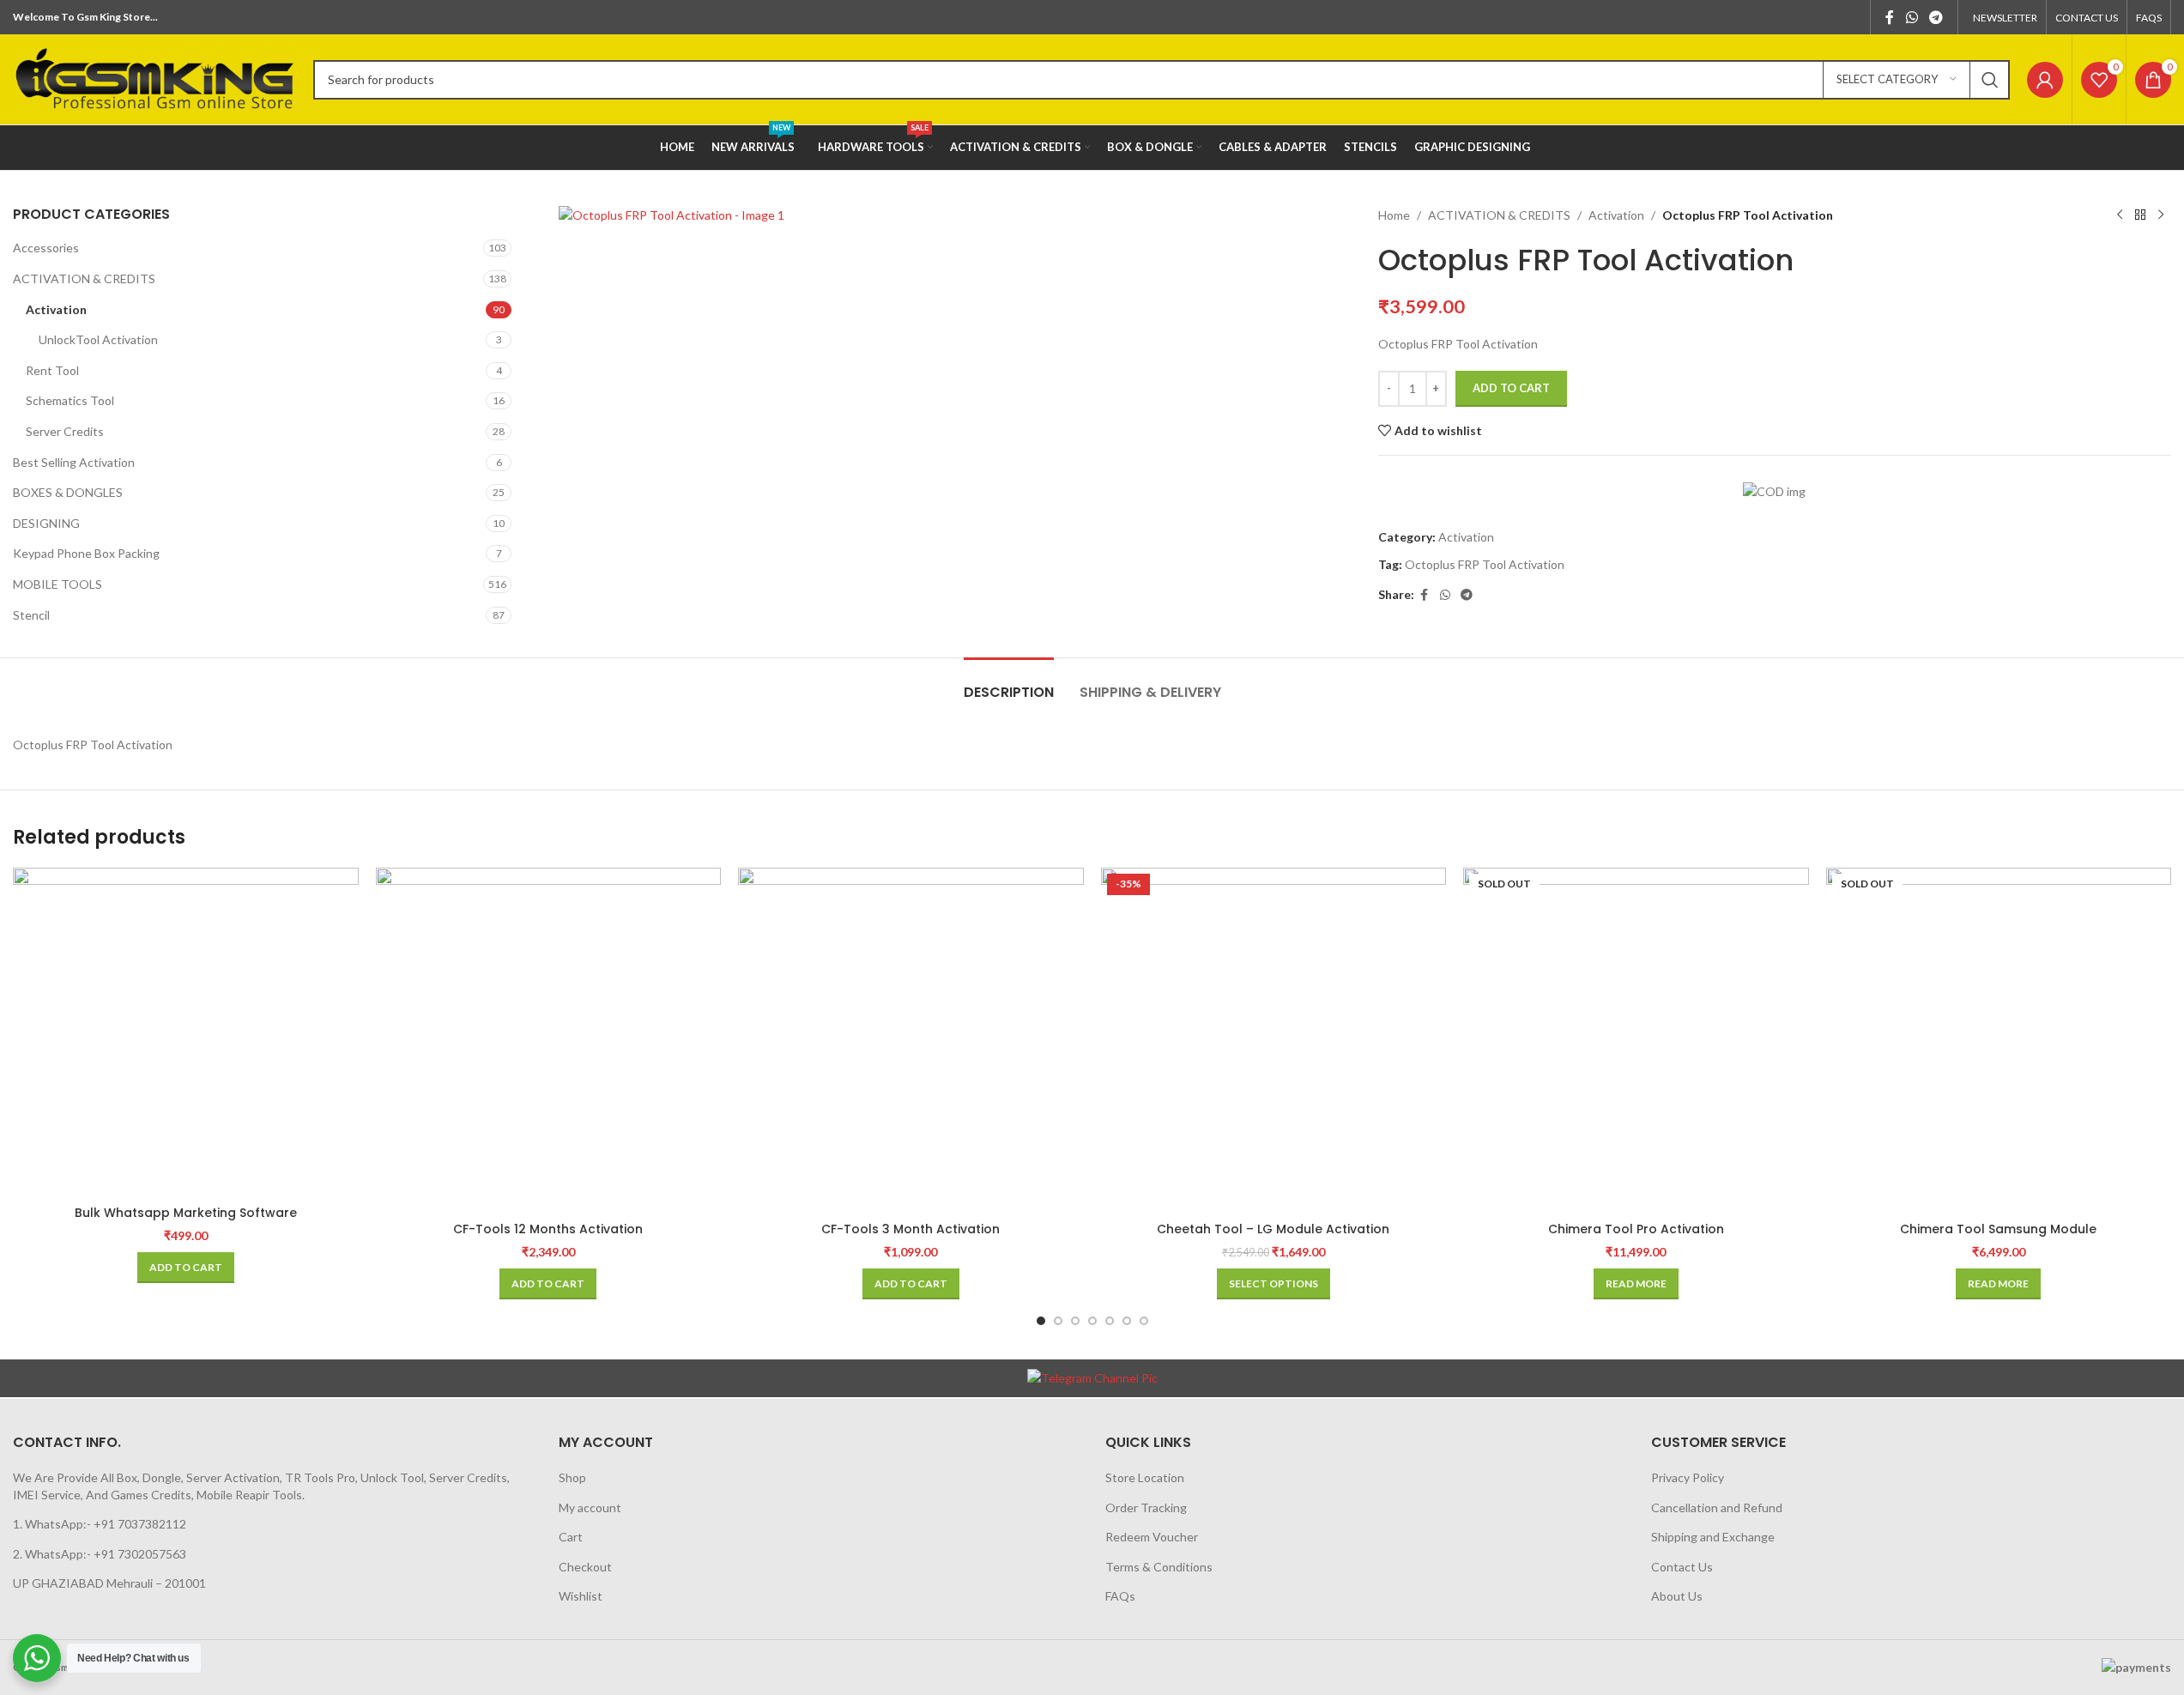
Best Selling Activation (74, 462)
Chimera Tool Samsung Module (1998, 1229)
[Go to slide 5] (1110, 1321)
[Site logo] (154, 78)
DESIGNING (46, 523)
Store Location (1145, 1477)
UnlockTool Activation (98, 339)
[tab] (1009, 684)
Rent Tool (52, 370)
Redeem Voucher (1152, 1537)
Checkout (585, 1567)
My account (590, 1507)
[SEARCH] (1990, 80)
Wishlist (581, 1596)
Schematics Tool (70, 400)
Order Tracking (1146, 1507)
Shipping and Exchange (1713, 1537)
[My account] (2045, 80)
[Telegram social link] (1936, 17)
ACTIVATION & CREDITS (84, 278)
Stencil (31, 615)
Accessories (46, 248)
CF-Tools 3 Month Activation (911, 1229)
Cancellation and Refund (1717, 1507)
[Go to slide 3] (1075, 1321)
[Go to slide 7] (1144, 1321)
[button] (186, 1268)
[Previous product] (2120, 215)
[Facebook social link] (1890, 17)
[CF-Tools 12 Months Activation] (549, 1041)
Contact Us (1682, 1567)
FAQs (1120, 1596)
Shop (572, 1477)
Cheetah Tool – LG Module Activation (1273, 1229)
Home (1394, 215)
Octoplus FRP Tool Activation (1485, 564)
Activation (56, 309)
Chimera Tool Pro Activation (1636, 1229)
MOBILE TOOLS (57, 584)
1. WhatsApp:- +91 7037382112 (100, 1524)
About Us (1677, 1596)
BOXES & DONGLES (68, 492)
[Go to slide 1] (1041, 1321)
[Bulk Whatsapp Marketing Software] (186, 1032)
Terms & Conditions (1159, 1567)
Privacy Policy (1688, 1477)
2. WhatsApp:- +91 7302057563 (100, 1554)
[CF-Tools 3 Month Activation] (911, 1041)
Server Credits (65, 431)
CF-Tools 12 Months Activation (548, 1229)
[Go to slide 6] (1127, 1321)
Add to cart (1511, 388)
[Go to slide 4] (1092, 1321)
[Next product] (2161, 215)
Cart (571, 1537)
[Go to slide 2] (1058, 1321)
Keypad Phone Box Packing (86, 553)
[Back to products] (2140, 215)
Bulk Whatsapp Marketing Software (186, 1213)
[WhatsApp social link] (1912, 17)
